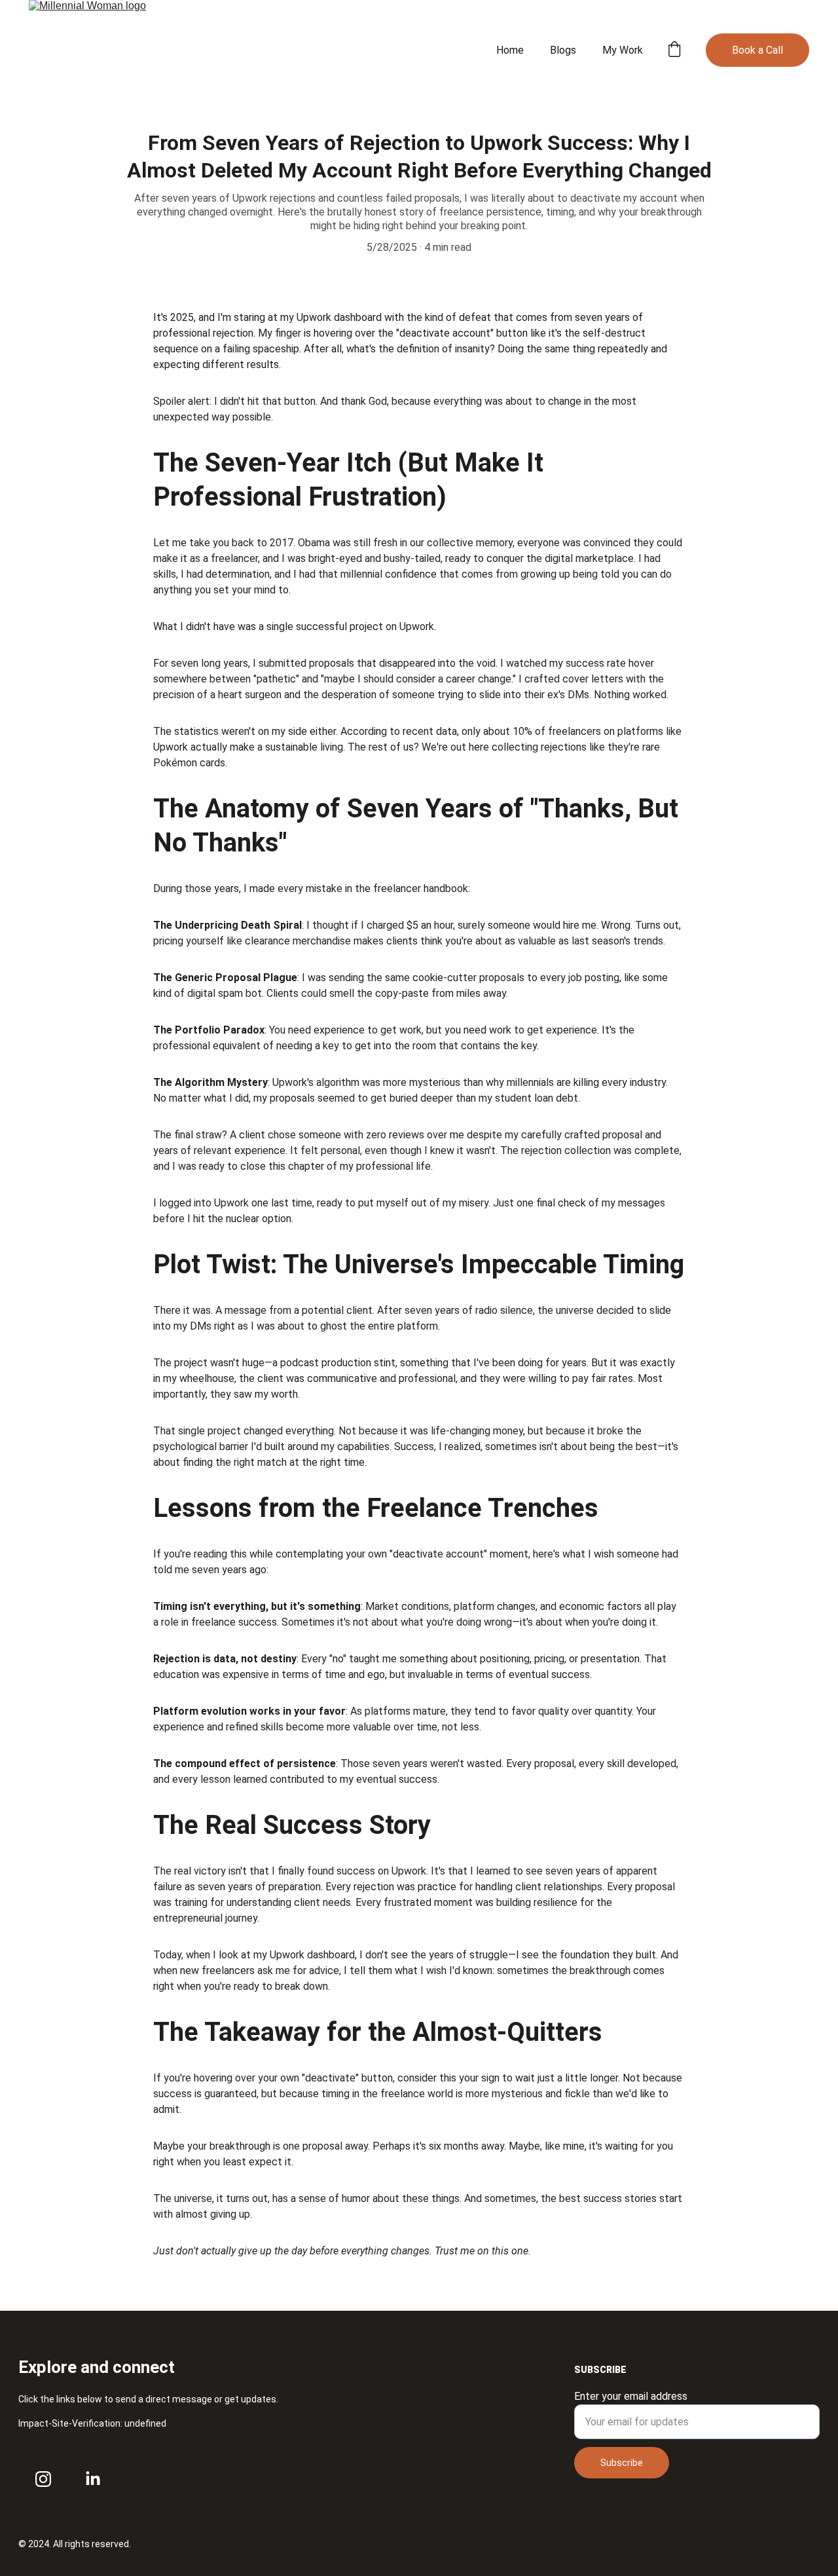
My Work (623, 50)
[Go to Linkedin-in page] (93, 2479)
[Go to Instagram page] (43, 2479)
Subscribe (622, 2463)
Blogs (563, 50)
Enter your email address (631, 2396)
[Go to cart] (674, 50)
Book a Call (757, 50)
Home (510, 50)
